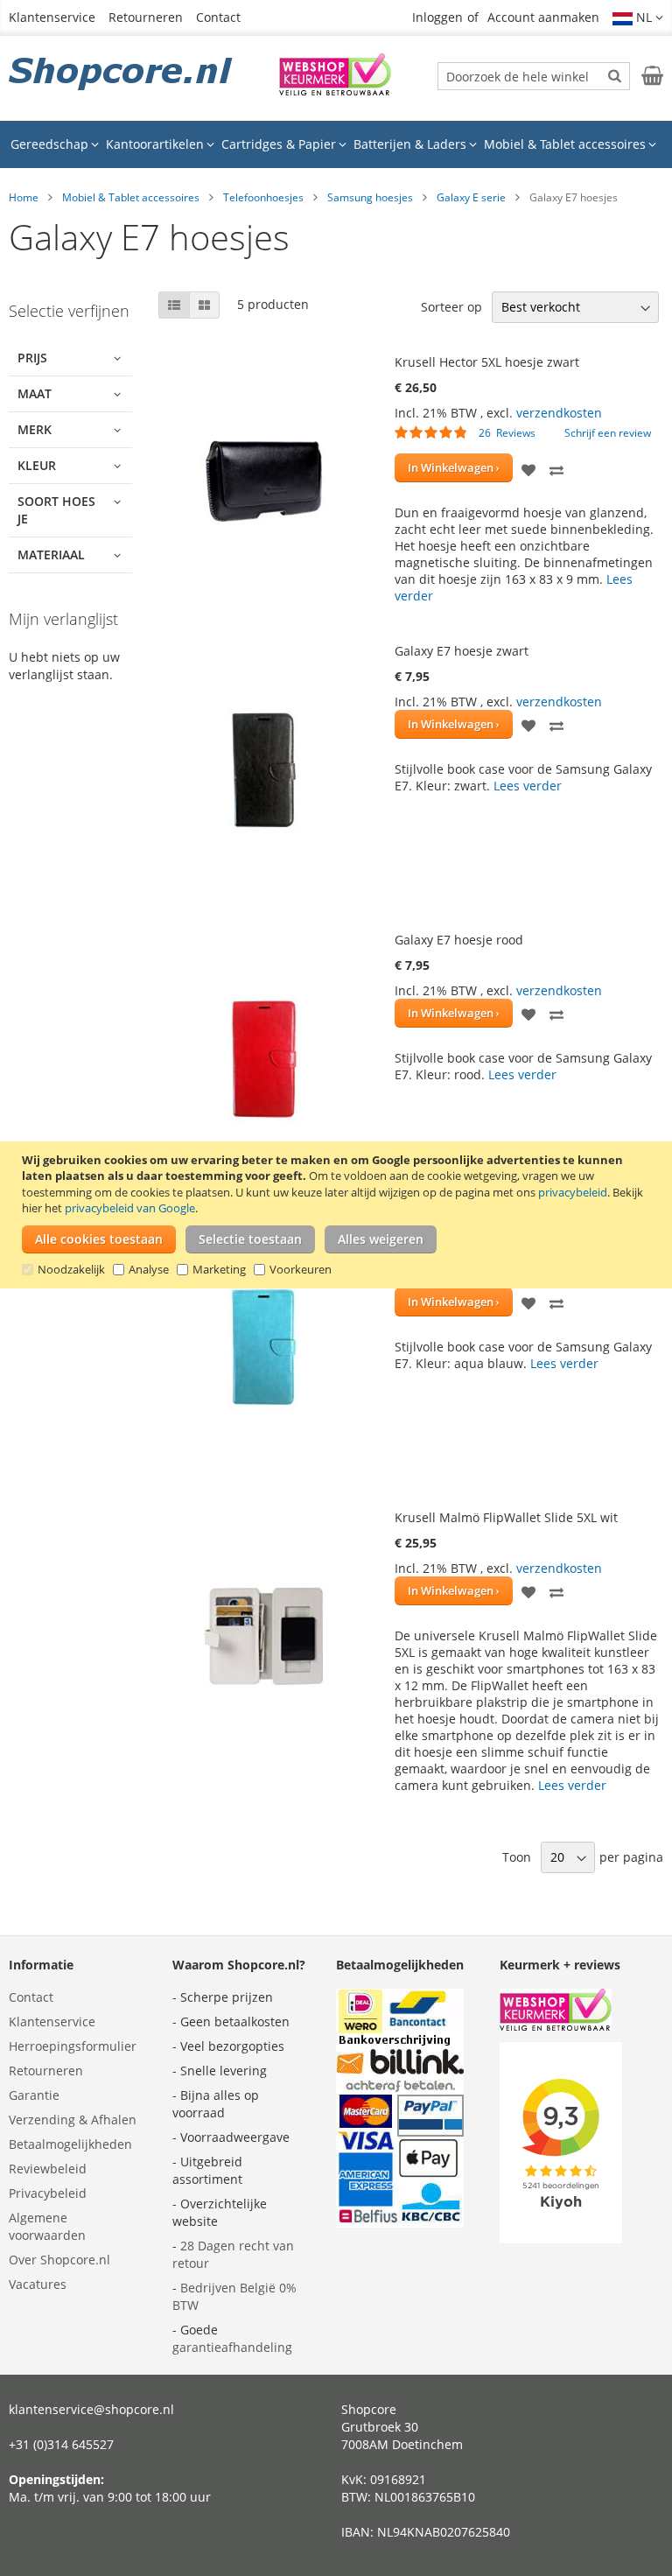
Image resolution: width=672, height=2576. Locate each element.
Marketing (219, 1269)
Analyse (149, 1269)
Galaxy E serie (471, 197)
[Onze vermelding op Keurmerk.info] (335, 91)
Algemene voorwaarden (47, 2226)
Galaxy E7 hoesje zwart (462, 651)
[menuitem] (55, 144)
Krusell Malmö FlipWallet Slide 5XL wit (506, 1517)
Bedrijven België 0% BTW (234, 2296)
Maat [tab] (35, 393)
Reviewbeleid (48, 2169)
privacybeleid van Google (130, 1208)
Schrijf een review (608, 433)
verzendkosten (559, 413)
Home (24, 197)
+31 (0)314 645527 (61, 2444)
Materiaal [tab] (51, 555)
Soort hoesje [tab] (56, 510)
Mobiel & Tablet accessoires (131, 197)
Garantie (34, 2095)
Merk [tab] (35, 429)
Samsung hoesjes (370, 197)
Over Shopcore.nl (59, 2260)
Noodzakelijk (71, 1269)
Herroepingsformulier (73, 2046)
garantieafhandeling (232, 2347)
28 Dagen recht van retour (233, 2254)
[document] (338, 1215)
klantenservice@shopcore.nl (91, 2409)
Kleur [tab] (37, 465)
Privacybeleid (48, 2193)
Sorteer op (451, 307)
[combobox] (534, 76)
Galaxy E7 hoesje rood (459, 940)
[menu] (336, 144)
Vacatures (38, 2284)
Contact (218, 17)
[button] (638, 18)
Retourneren (146, 17)
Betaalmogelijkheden (70, 2144)
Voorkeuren (301, 1269)
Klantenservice (52, 17)
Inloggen (437, 17)
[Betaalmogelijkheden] (400, 2223)
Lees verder (528, 786)
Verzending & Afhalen (73, 2120)
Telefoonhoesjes (263, 197)
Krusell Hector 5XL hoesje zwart (487, 362)
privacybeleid (573, 1192)
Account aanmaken (543, 17)
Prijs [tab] (32, 358)
